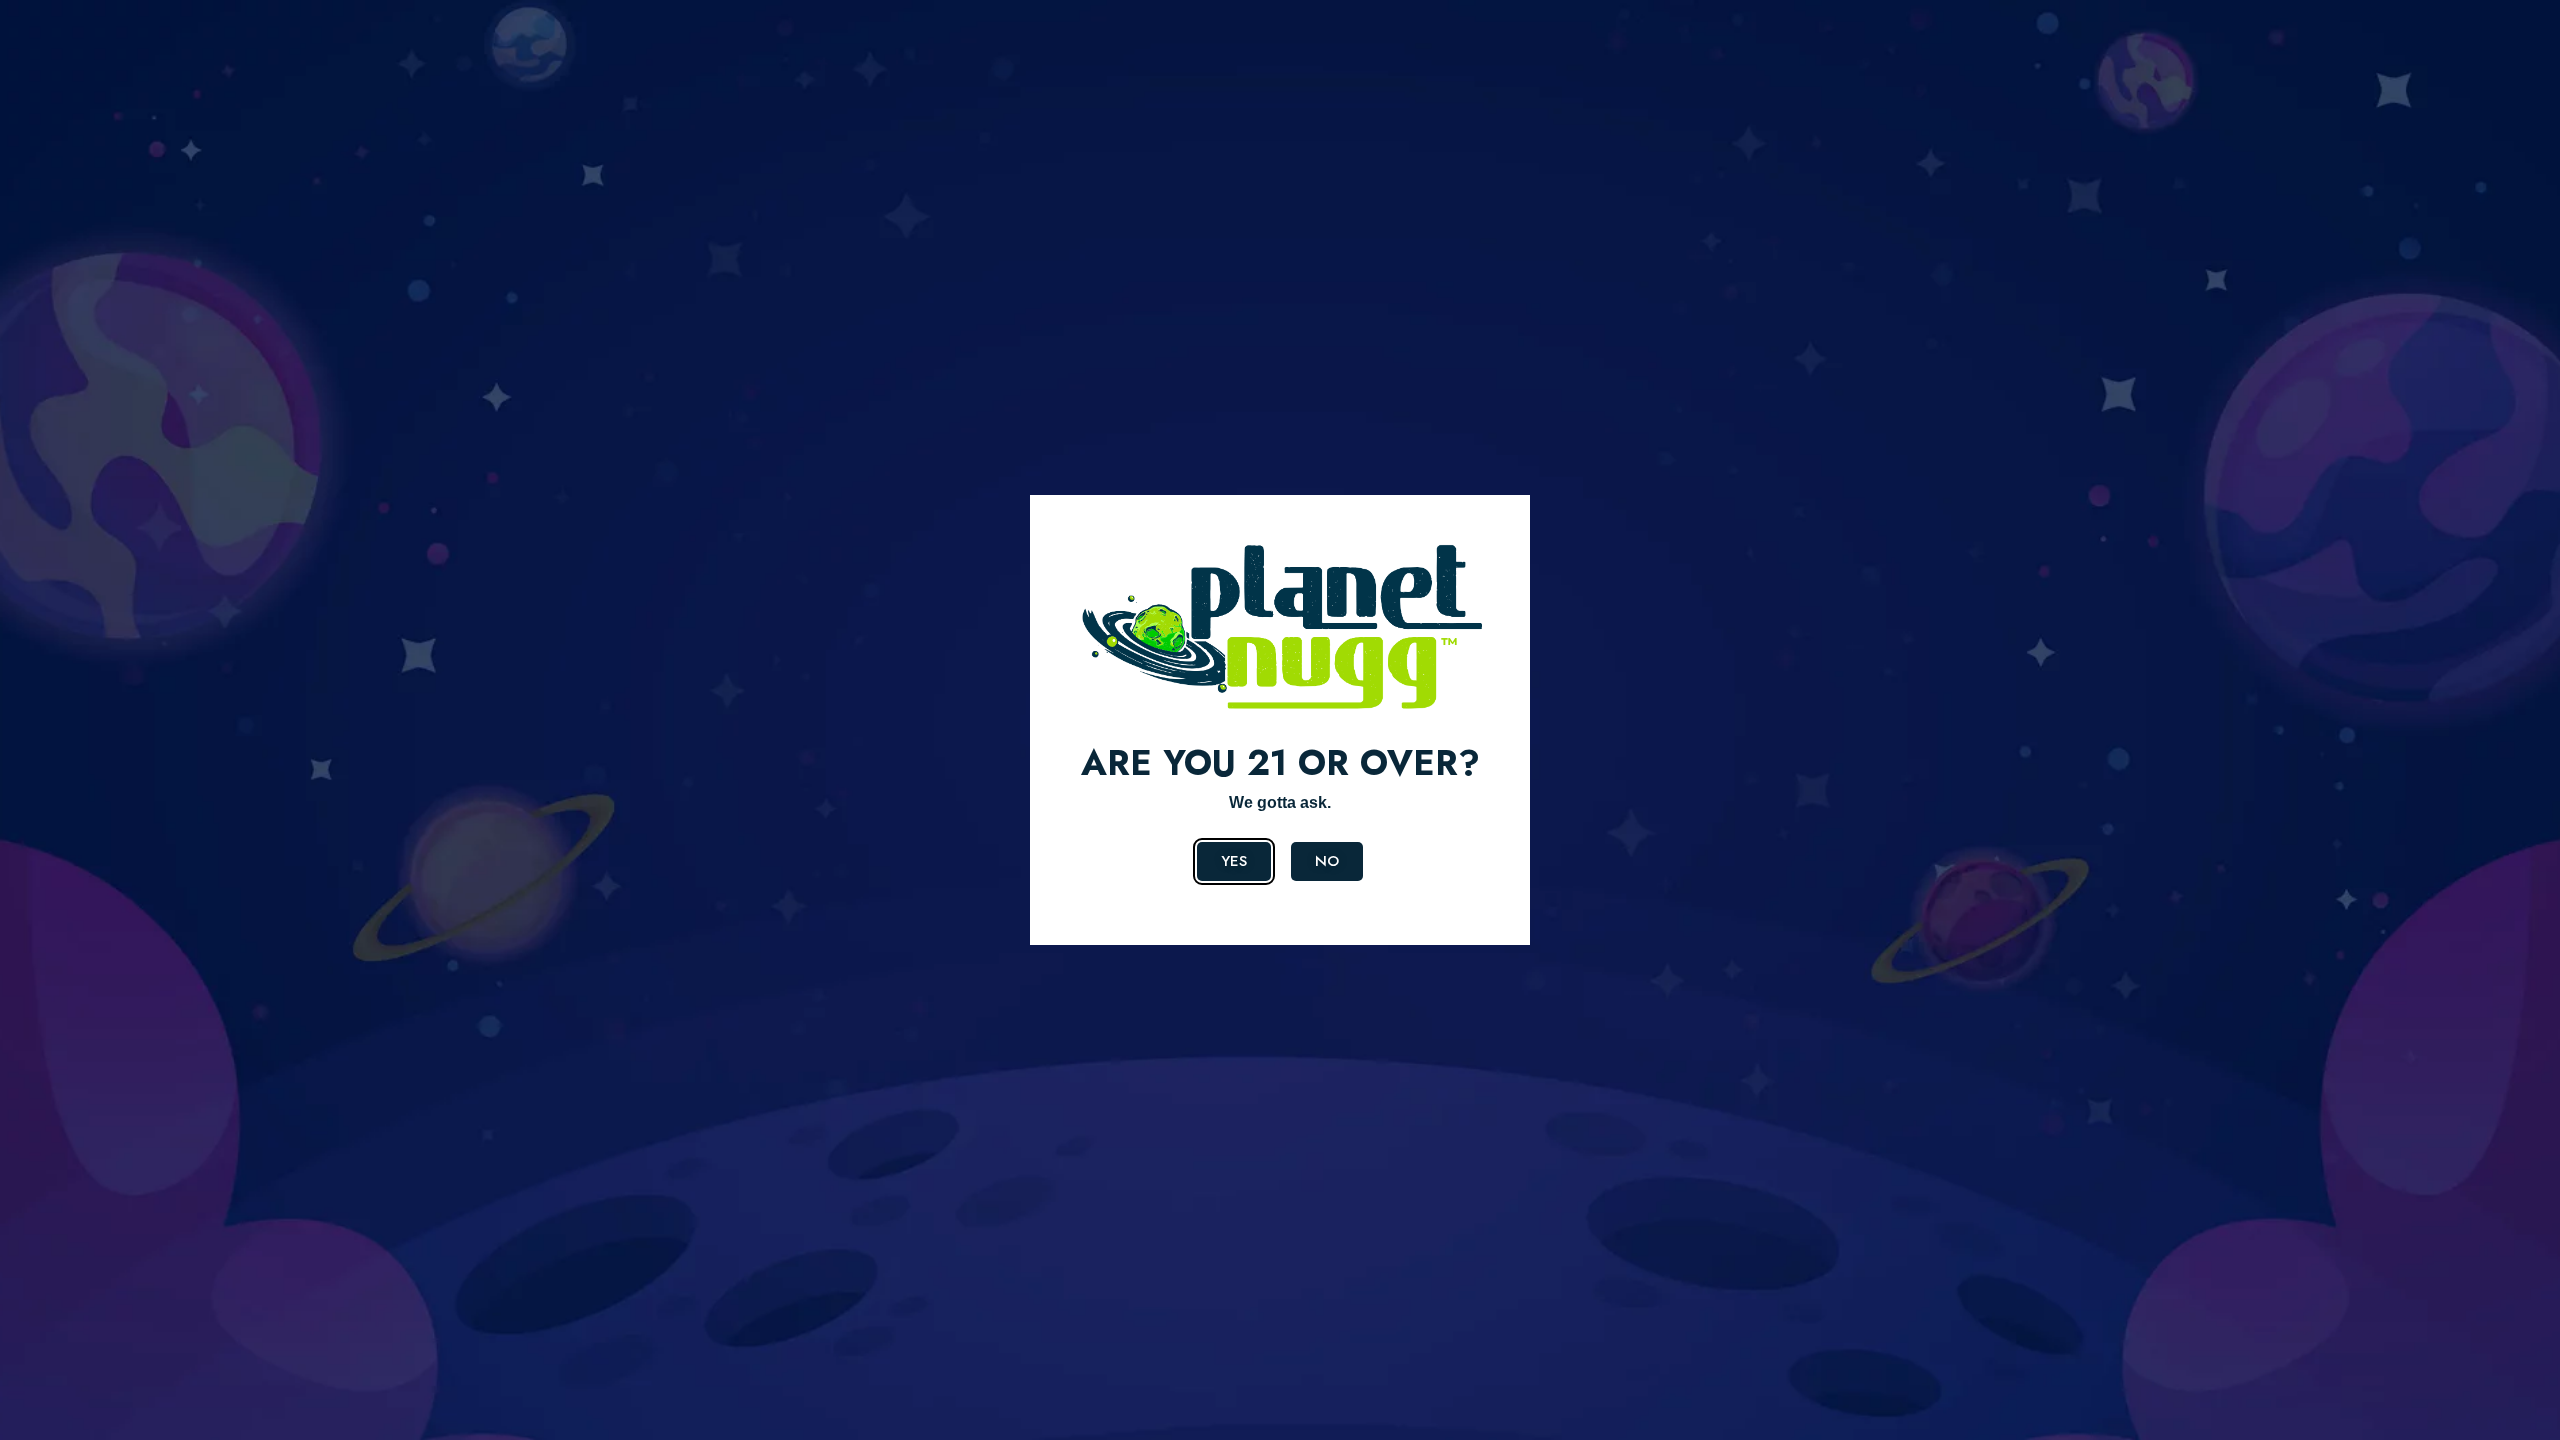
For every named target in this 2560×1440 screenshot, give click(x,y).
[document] (1280, 720)
